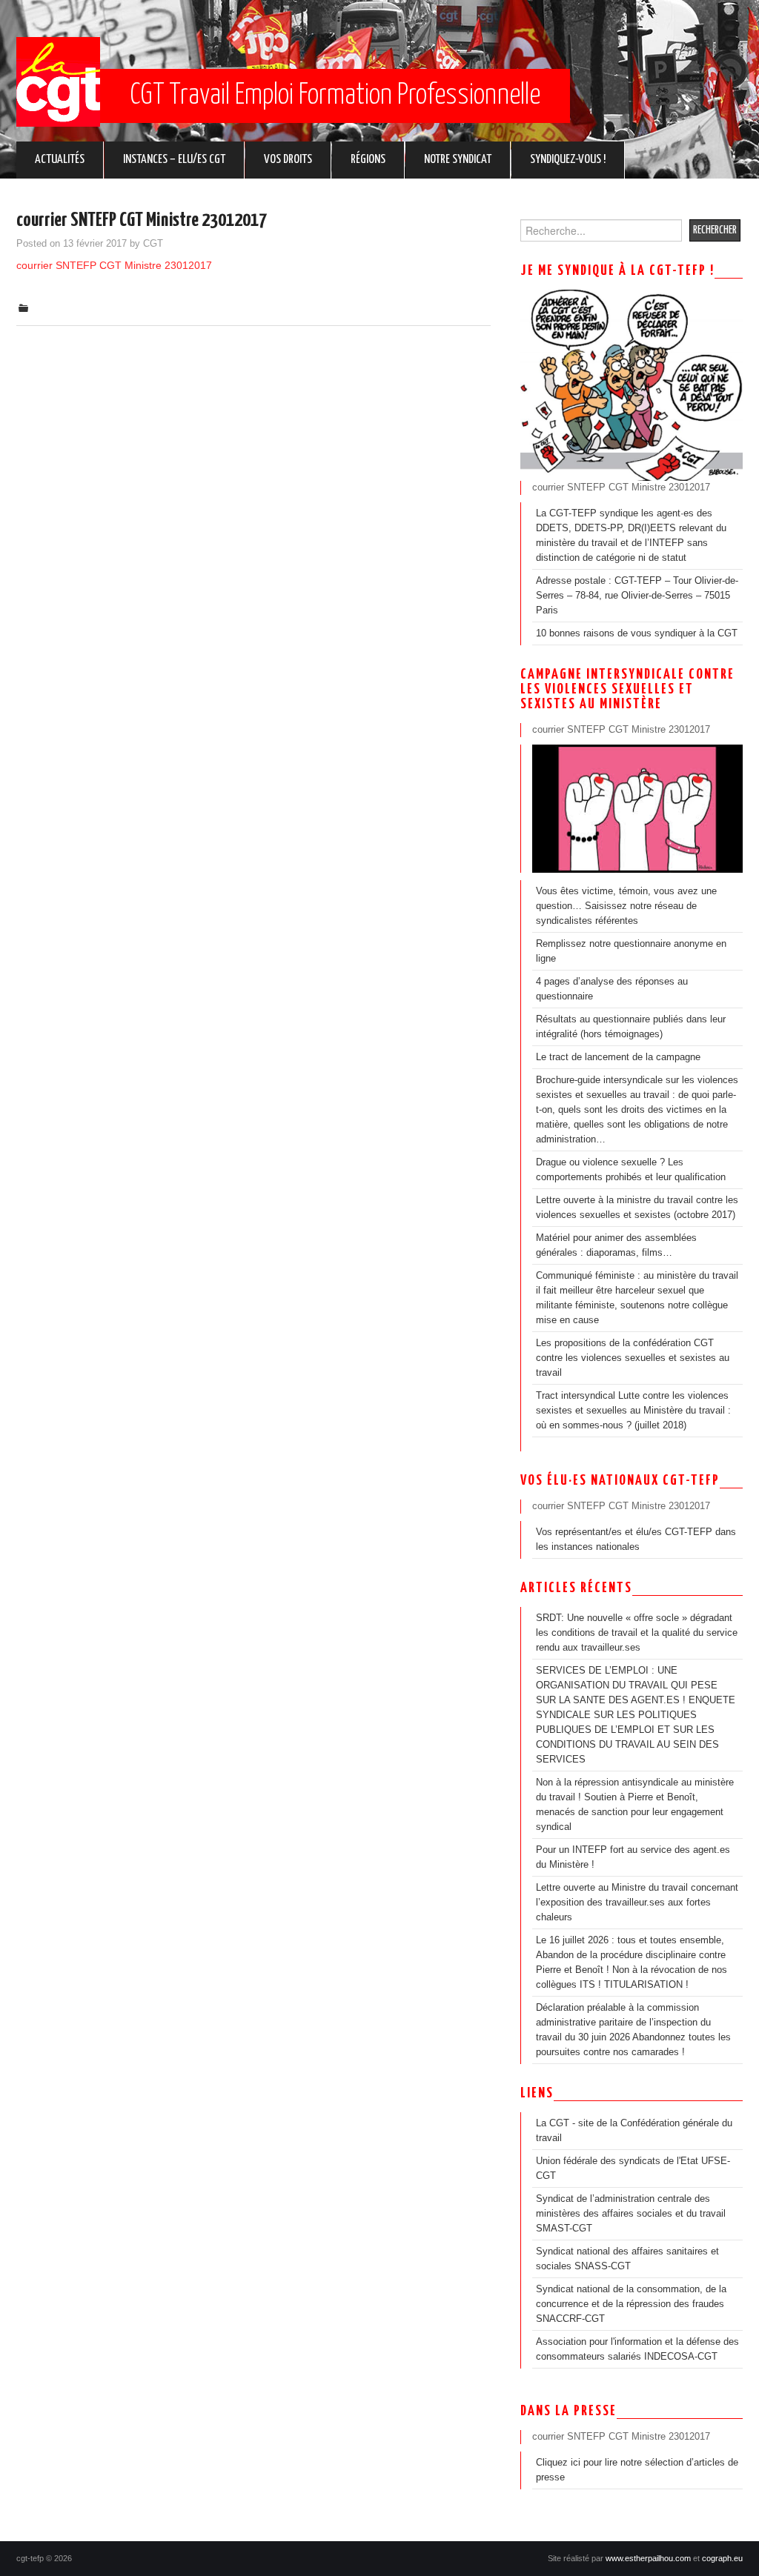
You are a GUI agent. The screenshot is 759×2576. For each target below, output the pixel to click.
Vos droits (288, 160)
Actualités (60, 160)
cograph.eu (722, 2558)
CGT (153, 244)
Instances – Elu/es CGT (174, 160)
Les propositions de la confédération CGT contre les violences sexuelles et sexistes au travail (633, 1358)
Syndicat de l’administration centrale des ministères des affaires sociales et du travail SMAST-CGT (631, 2214)
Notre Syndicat (458, 160)
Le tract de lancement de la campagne (618, 1057)
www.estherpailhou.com (648, 2558)
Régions (368, 160)
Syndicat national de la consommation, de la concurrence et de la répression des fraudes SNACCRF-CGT (631, 2304)
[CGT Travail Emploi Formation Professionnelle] (58, 82)
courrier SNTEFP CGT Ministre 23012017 (114, 265)
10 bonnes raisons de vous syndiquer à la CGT (637, 633)
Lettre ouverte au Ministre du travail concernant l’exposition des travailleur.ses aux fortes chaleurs (637, 1903)
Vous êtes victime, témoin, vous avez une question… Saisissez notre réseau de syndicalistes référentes (626, 906)
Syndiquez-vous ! (568, 160)
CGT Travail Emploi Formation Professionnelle (335, 96)
